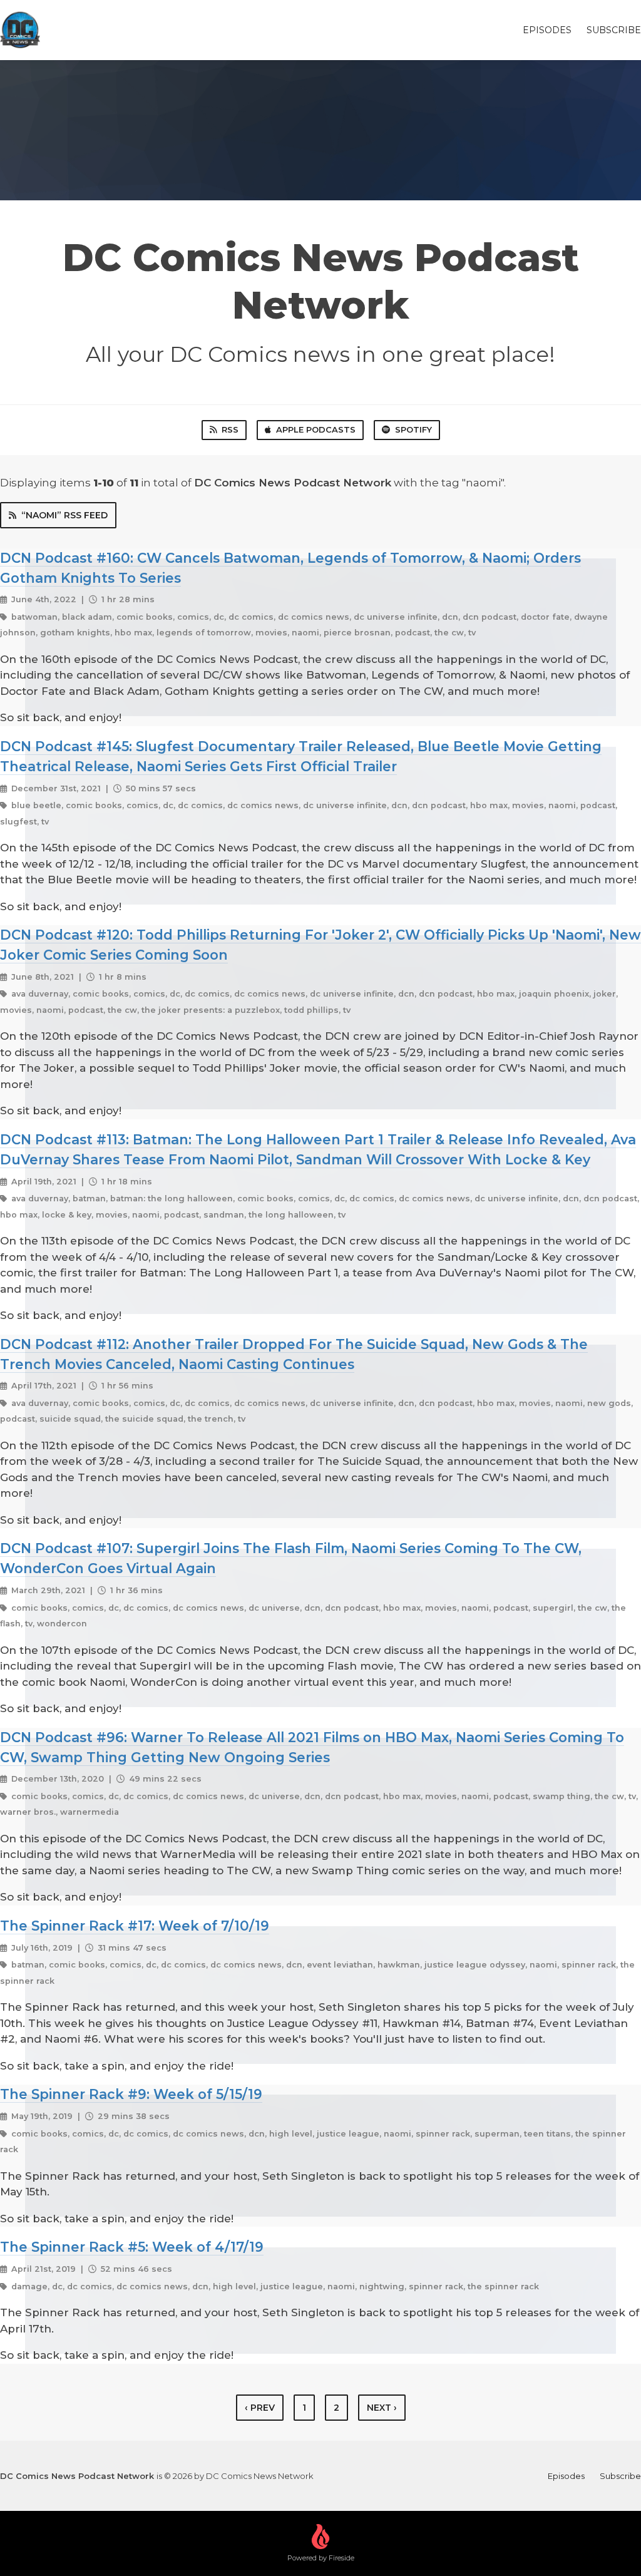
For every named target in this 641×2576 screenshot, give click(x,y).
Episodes (547, 30)
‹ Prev (260, 2408)
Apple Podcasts (316, 429)
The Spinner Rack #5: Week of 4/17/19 (132, 2247)
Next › (382, 2408)
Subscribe (614, 30)
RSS (230, 429)
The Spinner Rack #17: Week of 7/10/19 (135, 1926)
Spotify (413, 429)
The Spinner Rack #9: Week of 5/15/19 (131, 2094)
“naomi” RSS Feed (64, 515)
